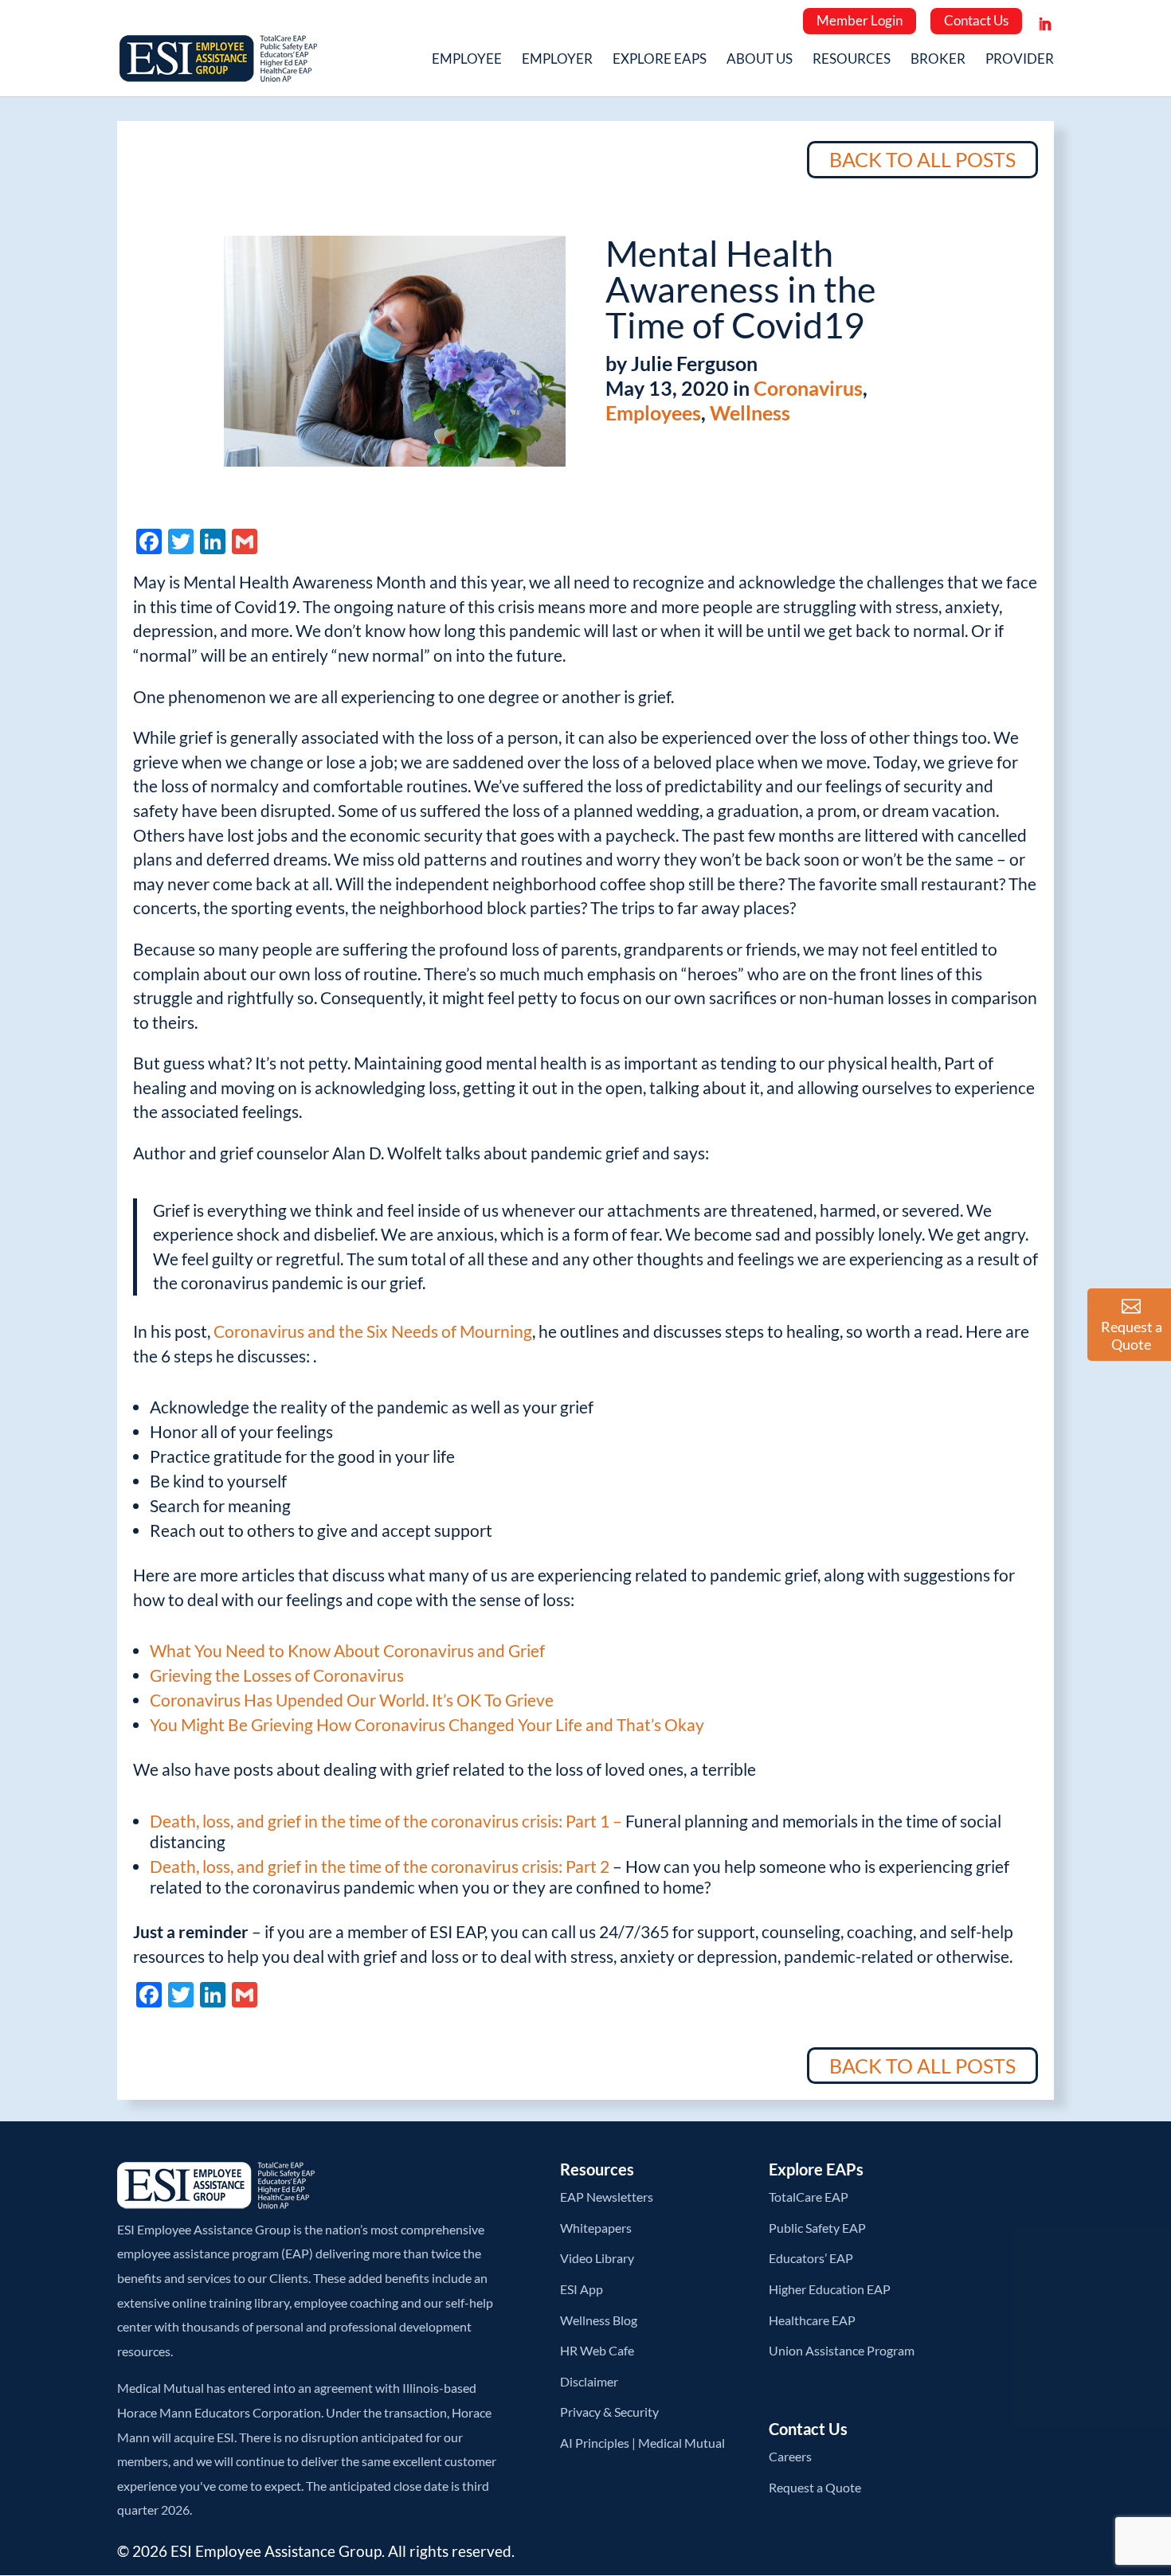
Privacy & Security (609, 2412)
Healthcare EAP (812, 2320)
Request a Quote (815, 2487)
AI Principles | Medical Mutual (642, 2443)
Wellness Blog (599, 2320)
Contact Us (976, 20)
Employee (467, 60)
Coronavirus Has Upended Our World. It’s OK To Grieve (352, 1700)
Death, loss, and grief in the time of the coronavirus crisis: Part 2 (380, 1866)
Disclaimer (589, 2381)
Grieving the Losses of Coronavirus (277, 1675)
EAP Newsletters (607, 2197)
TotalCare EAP (809, 2197)
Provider (1020, 60)
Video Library (597, 2258)
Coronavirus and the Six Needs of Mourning (373, 1331)
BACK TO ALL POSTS (922, 159)
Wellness (750, 412)
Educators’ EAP (811, 2258)
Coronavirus (808, 388)
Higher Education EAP (830, 2289)
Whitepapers (596, 2228)
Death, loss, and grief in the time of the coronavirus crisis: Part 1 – (388, 1821)
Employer (557, 60)
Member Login (860, 20)
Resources (852, 60)
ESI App (582, 2289)
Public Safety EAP (817, 2228)
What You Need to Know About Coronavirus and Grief (347, 1650)
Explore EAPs (660, 60)
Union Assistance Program (842, 2350)
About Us (760, 60)
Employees (653, 412)
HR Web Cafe (597, 2350)
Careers (790, 2456)
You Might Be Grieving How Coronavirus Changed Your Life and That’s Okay (427, 1724)
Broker (938, 60)
